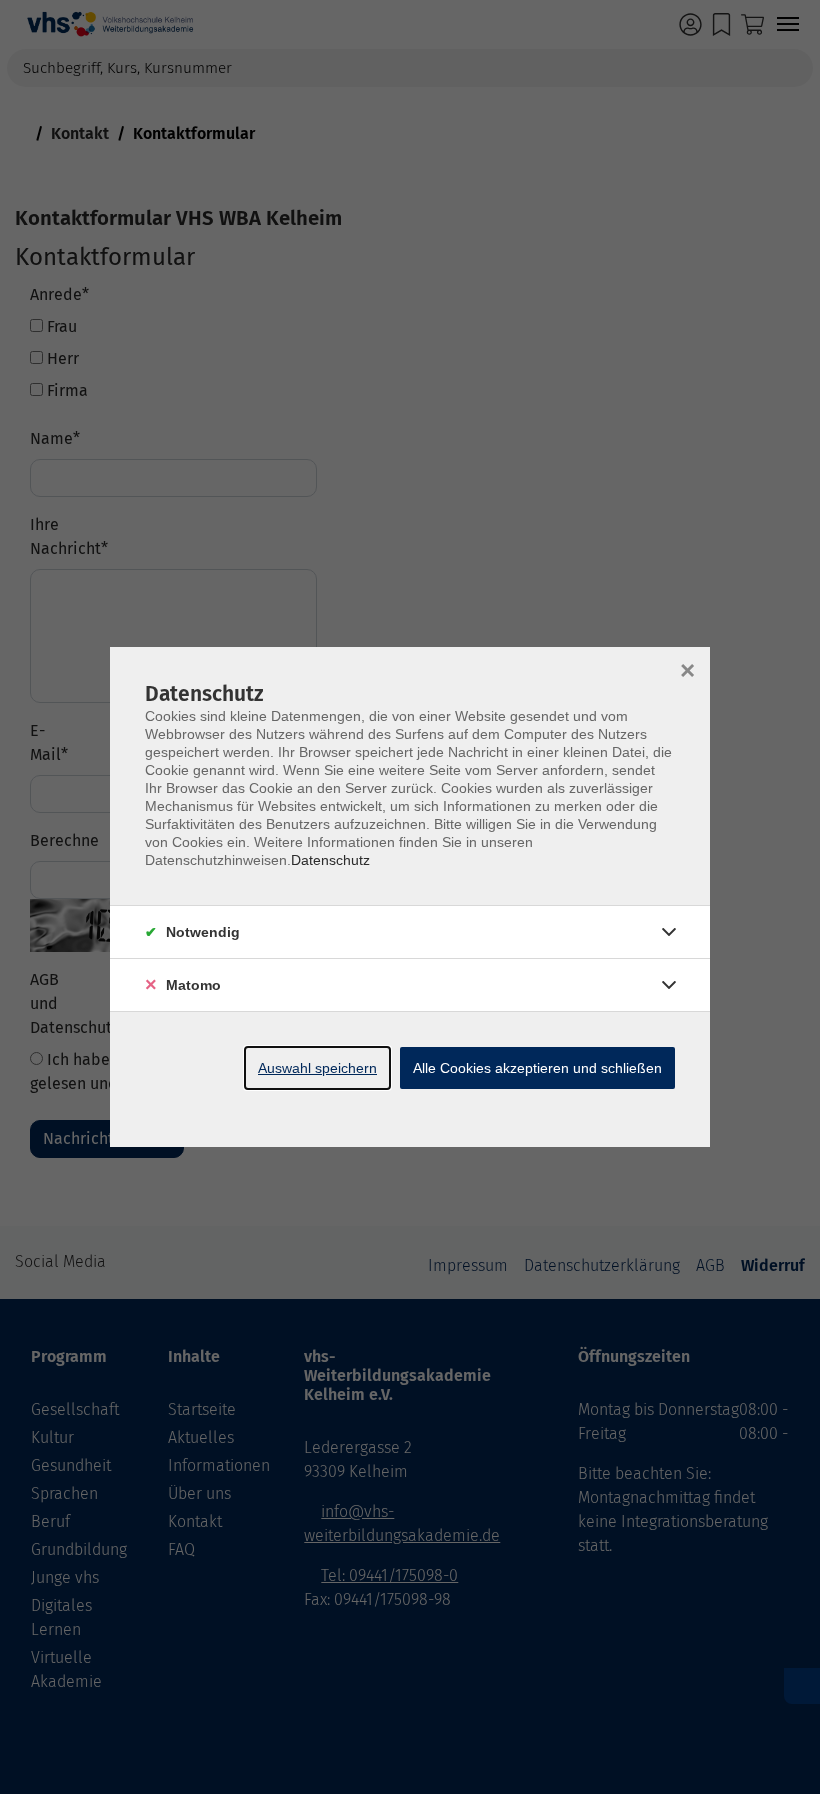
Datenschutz (330, 860)
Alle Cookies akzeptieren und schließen (537, 1068)
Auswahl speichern (317, 1068)
